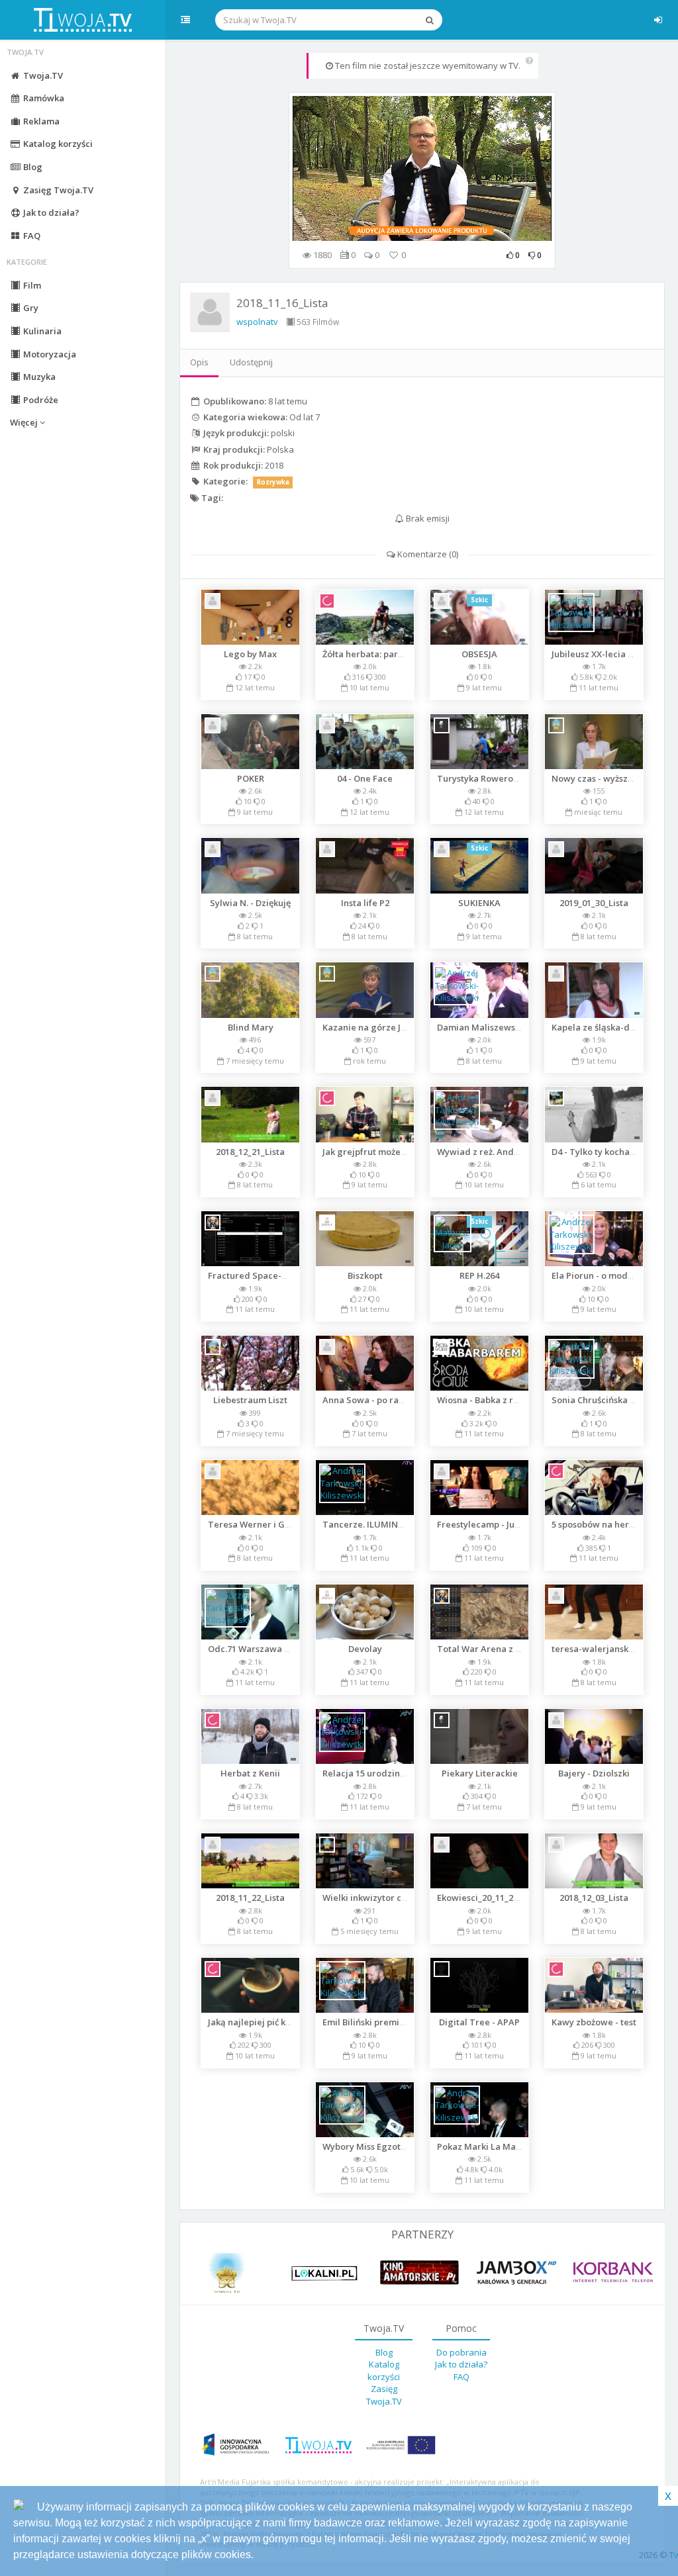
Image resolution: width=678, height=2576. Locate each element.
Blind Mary (251, 1027)
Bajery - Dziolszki (594, 1773)
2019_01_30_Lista (594, 903)
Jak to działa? (50, 212)
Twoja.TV (42, 75)
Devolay (365, 1649)
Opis (199, 362)
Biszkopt (365, 1275)
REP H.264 (479, 1275)
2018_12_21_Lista (250, 1152)
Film (31, 285)
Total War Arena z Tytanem (495, 1649)
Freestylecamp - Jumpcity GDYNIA (508, 1524)
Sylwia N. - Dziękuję (250, 903)
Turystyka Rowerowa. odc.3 (495, 778)
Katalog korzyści (57, 144)
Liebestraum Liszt (250, 1400)
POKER (251, 778)
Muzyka (38, 377)
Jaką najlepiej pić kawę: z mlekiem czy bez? (298, 2022)
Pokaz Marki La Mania (483, 2146)
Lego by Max (250, 654)
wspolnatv (257, 322)
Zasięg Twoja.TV (57, 190)
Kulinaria (41, 331)
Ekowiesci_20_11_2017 (482, 1898)
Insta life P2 (365, 903)
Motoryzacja (49, 354)
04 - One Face (365, 778)
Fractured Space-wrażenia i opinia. (282, 1275)
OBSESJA (479, 654)
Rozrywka (273, 482)
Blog (32, 167)
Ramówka (43, 98)
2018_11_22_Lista (250, 1898)
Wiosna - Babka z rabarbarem (499, 1400)
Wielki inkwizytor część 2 (374, 1898)
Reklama (40, 121)
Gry (30, 308)
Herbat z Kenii (250, 1773)
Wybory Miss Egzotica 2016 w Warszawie (407, 2146)
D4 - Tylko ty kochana (596, 1152)
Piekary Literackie (480, 1773)
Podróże (40, 400)
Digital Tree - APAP (479, 2022)
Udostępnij (251, 362)
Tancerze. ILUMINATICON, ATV (388, 1524)
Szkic (479, 600)
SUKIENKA (479, 903)
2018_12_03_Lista (594, 1898)
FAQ (31, 236)
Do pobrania (461, 2352)
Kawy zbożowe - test (594, 2022)
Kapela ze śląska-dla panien (610, 1027)
